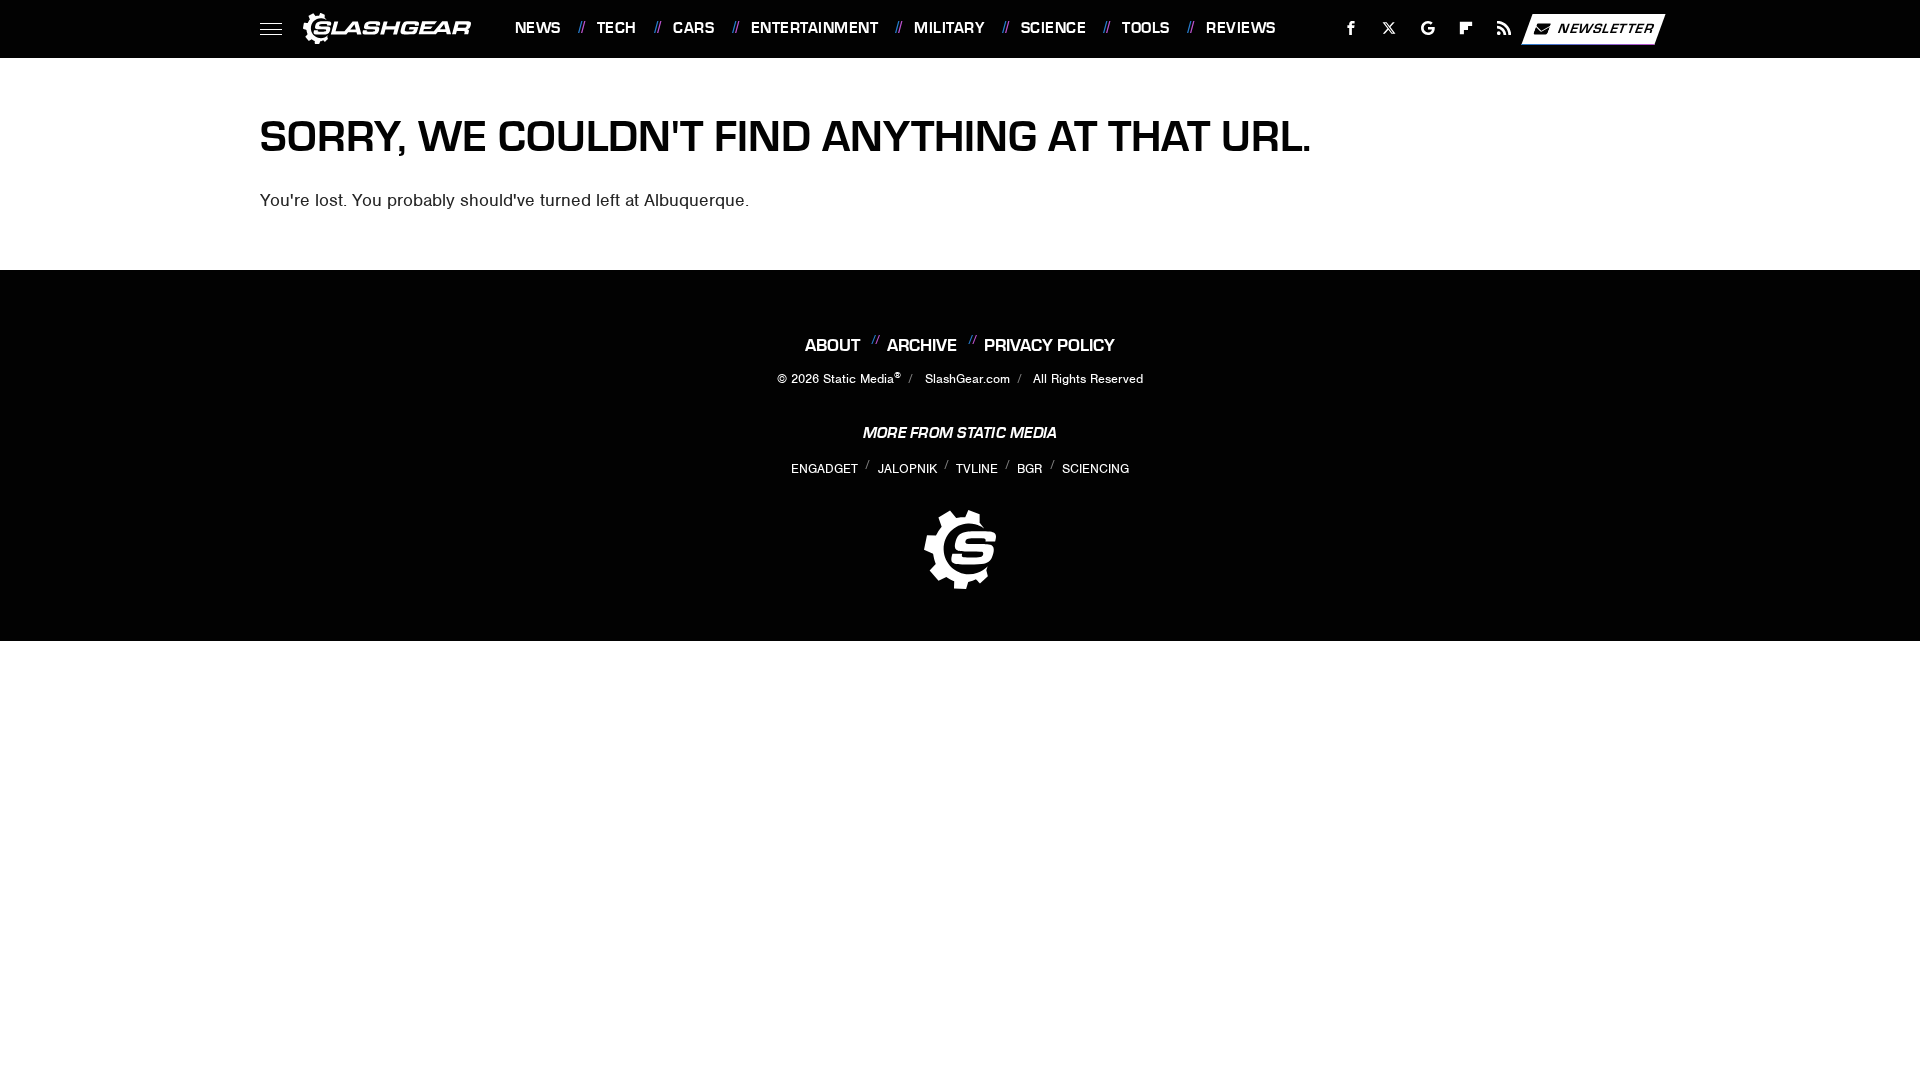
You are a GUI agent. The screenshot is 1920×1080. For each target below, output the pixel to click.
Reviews (1240, 28)
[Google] (1427, 28)
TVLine (977, 468)
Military (949, 28)
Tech (617, 28)
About (832, 345)
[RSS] (1503, 28)
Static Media (858, 378)
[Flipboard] (1466, 28)
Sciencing (1095, 468)
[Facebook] (1351, 28)
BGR (1029, 468)
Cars (693, 28)
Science (1053, 28)
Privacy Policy (1049, 345)
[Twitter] (1388, 28)
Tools (1145, 28)
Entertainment (814, 28)
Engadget (824, 468)
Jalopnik (907, 468)
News (537, 28)
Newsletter (1606, 27)
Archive (922, 345)
